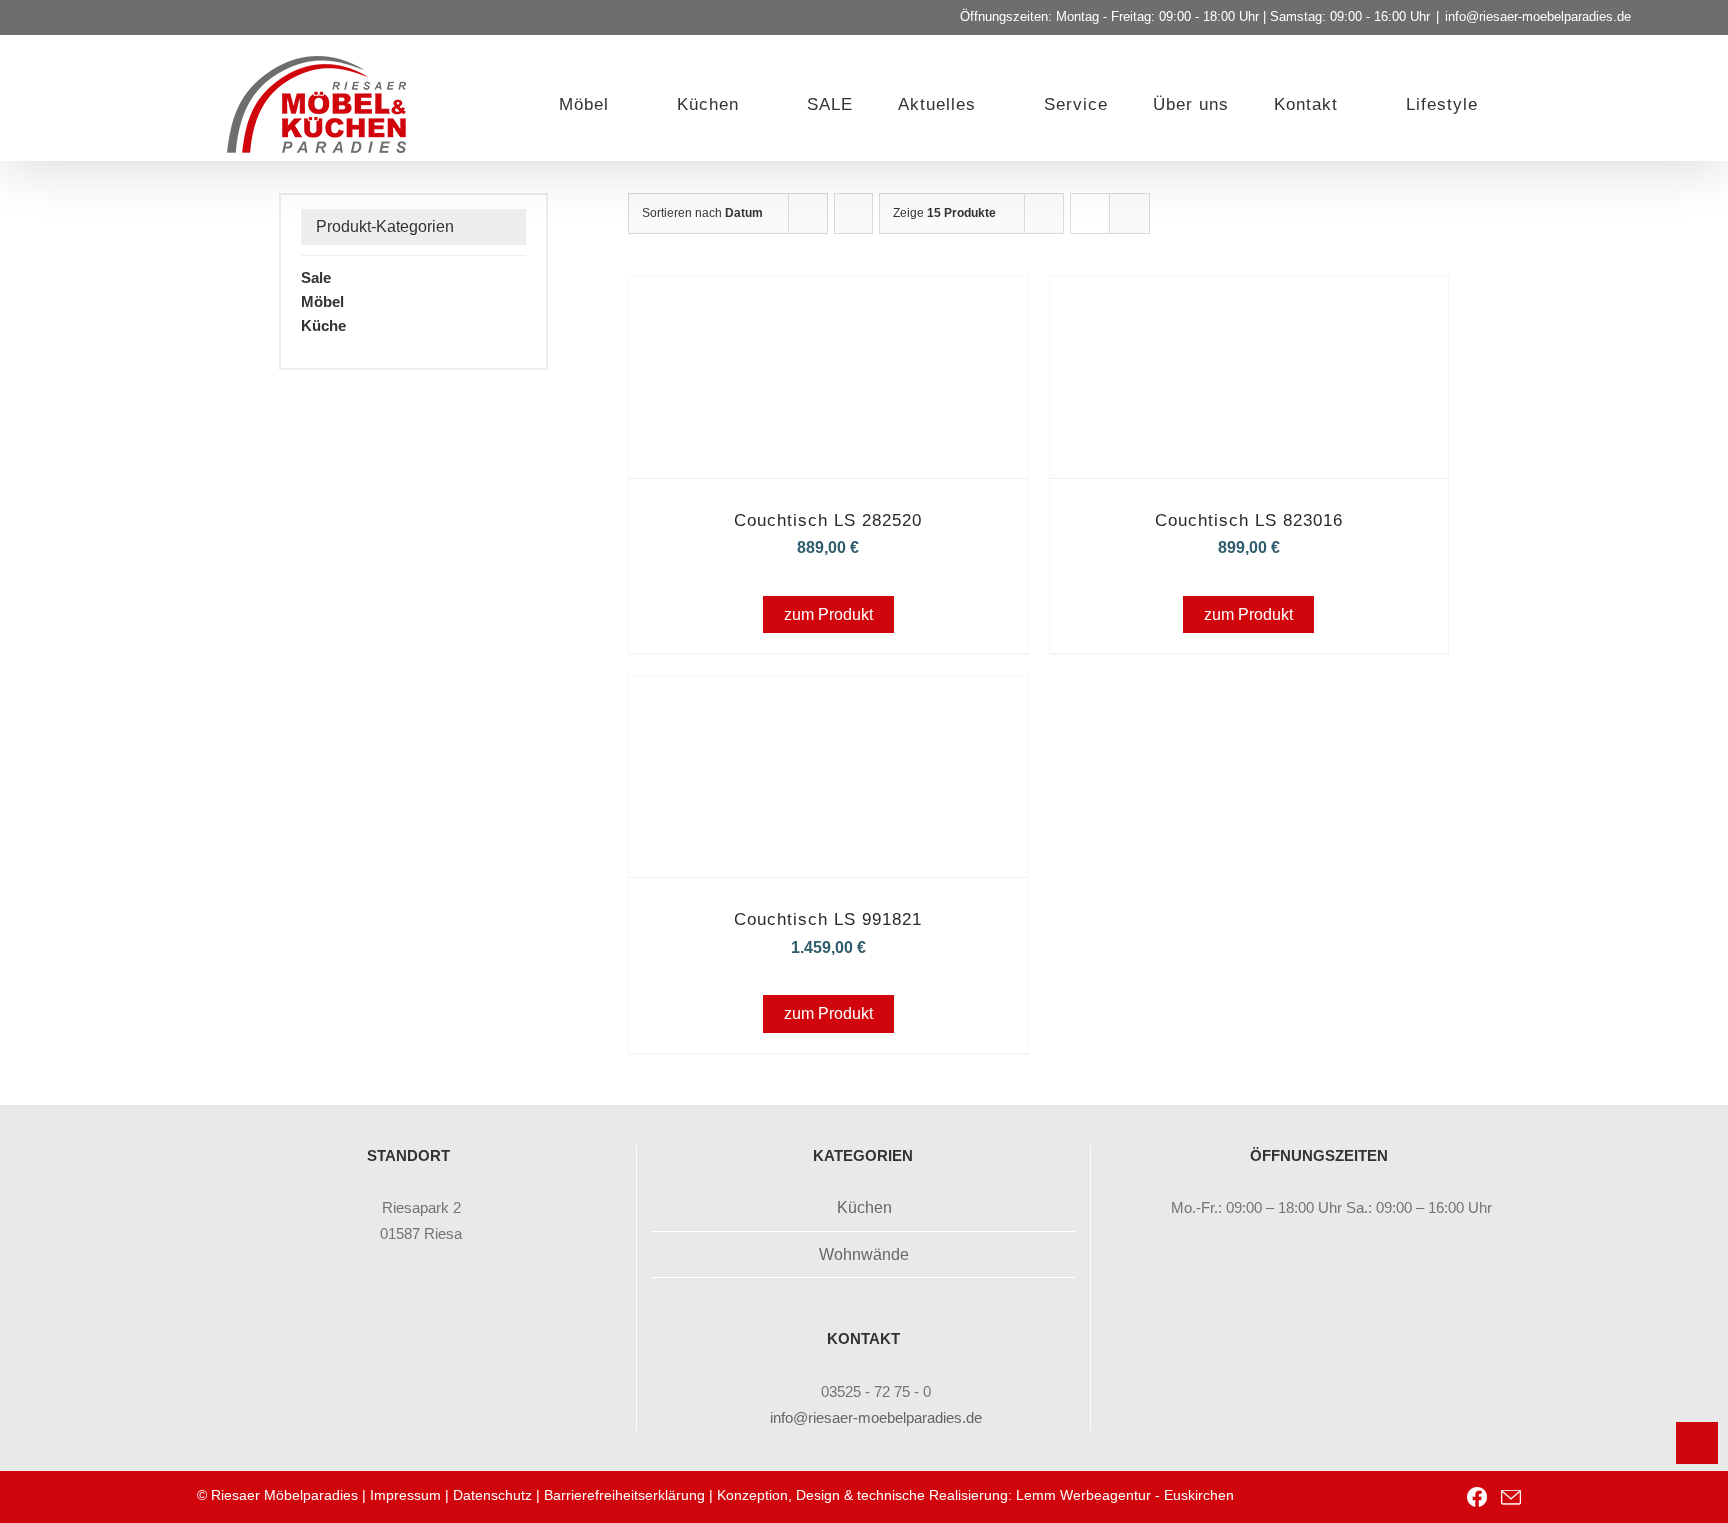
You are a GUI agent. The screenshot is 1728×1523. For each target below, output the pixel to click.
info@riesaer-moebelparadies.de (1538, 16)
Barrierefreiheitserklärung (624, 1495)
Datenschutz (492, 1495)
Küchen (864, 1207)
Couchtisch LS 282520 (828, 520)
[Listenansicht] (1129, 213)
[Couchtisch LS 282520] (828, 304)
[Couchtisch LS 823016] (1249, 304)
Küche (323, 325)
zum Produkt (828, 614)
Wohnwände (864, 1254)
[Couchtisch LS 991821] (828, 703)
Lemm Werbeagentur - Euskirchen (1125, 1495)
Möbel (322, 301)
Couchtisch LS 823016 (1249, 520)
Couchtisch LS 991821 (828, 919)
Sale (316, 277)
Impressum (405, 1495)
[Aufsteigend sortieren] (853, 213)
